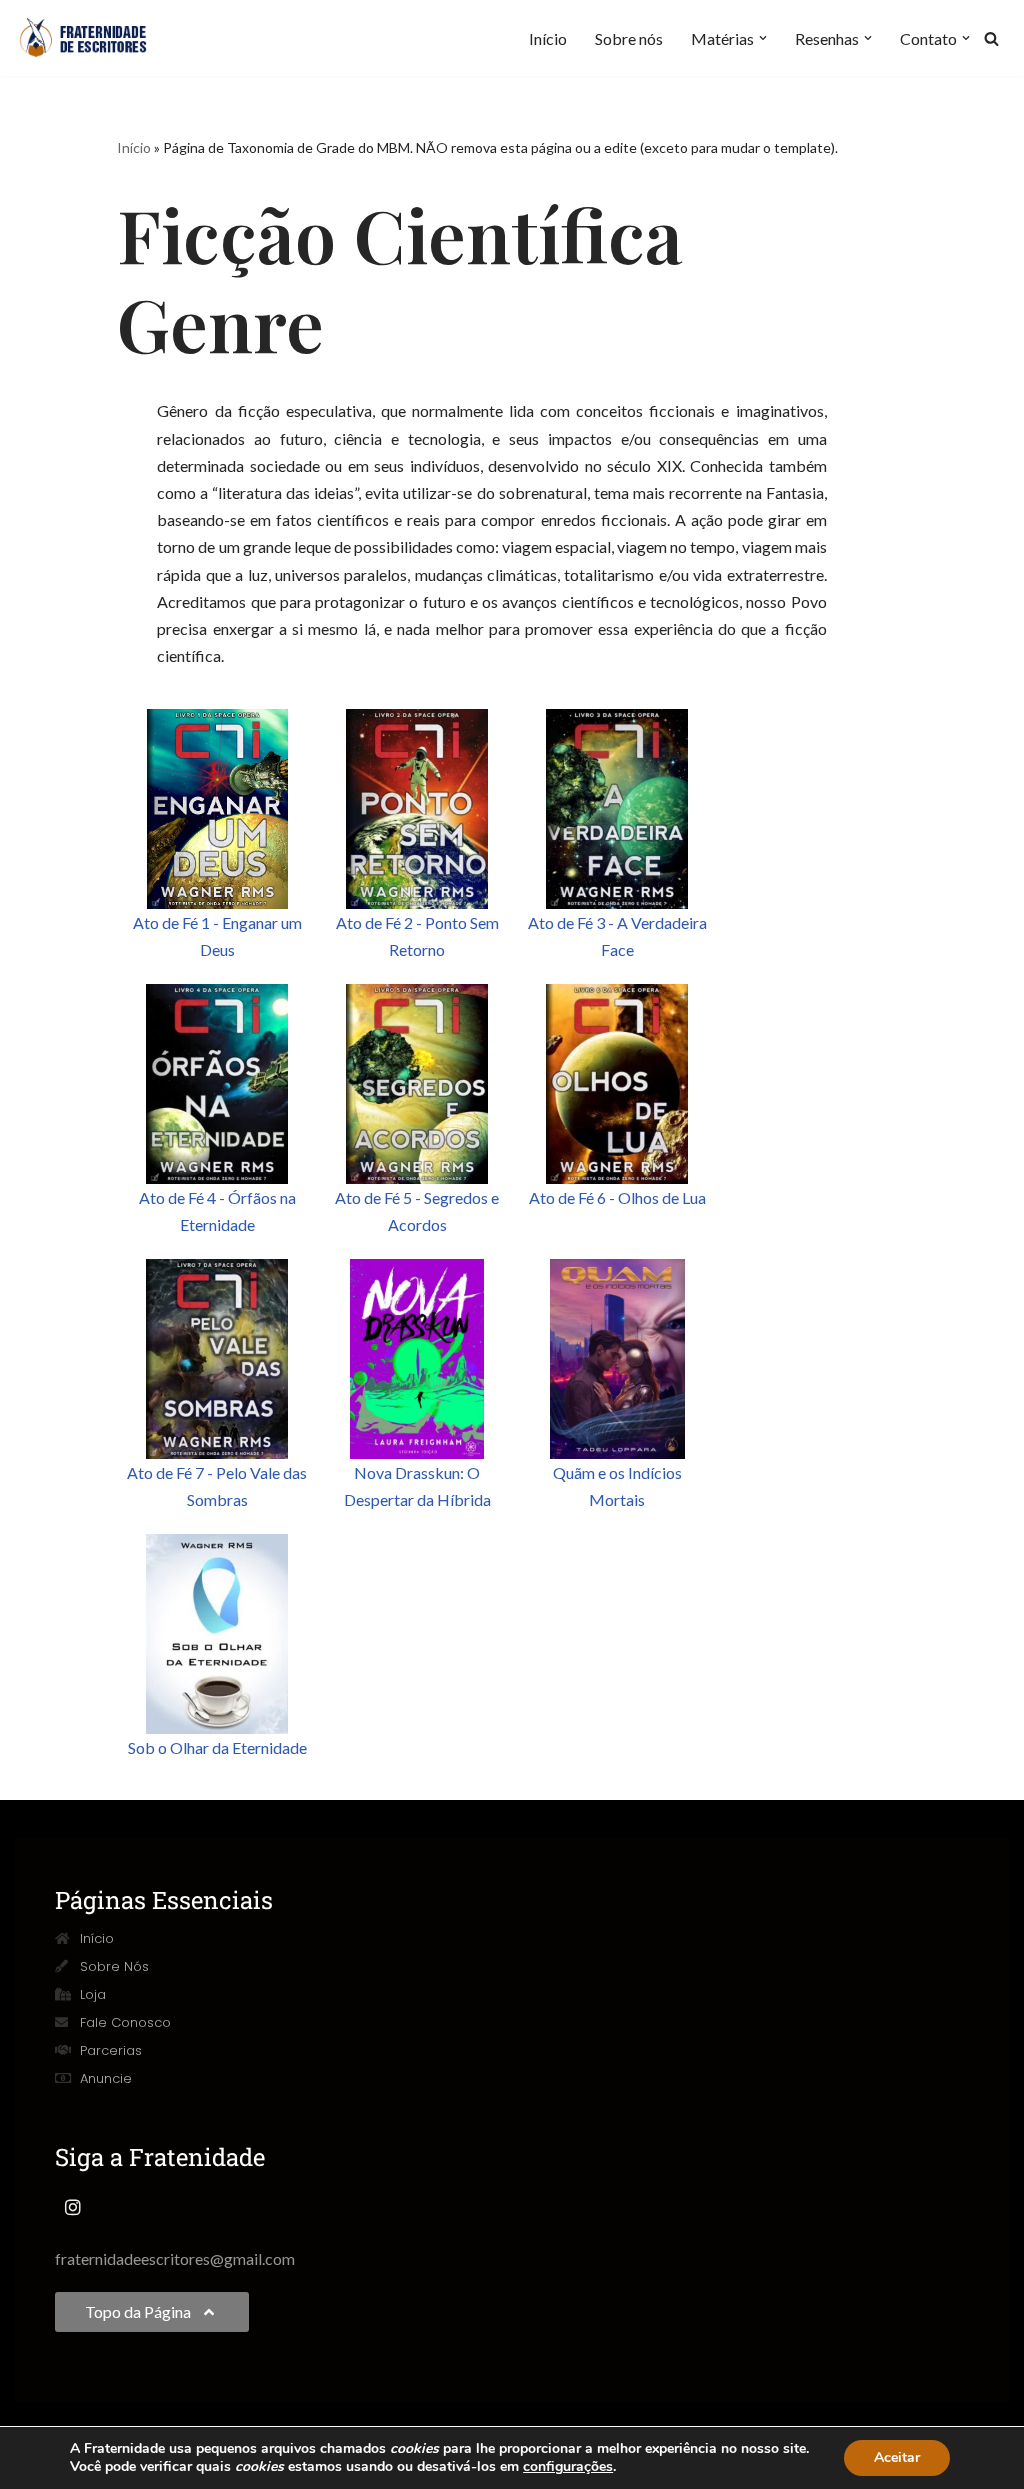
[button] (763, 38)
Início (548, 38)
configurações (568, 2467)
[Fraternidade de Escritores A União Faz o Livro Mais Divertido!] (95, 38)
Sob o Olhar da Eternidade (217, 1747)
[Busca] (991, 38)
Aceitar (897, 2457)
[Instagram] (73, 2207)
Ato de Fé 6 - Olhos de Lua (617, 1197)
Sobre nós (629, 38)
